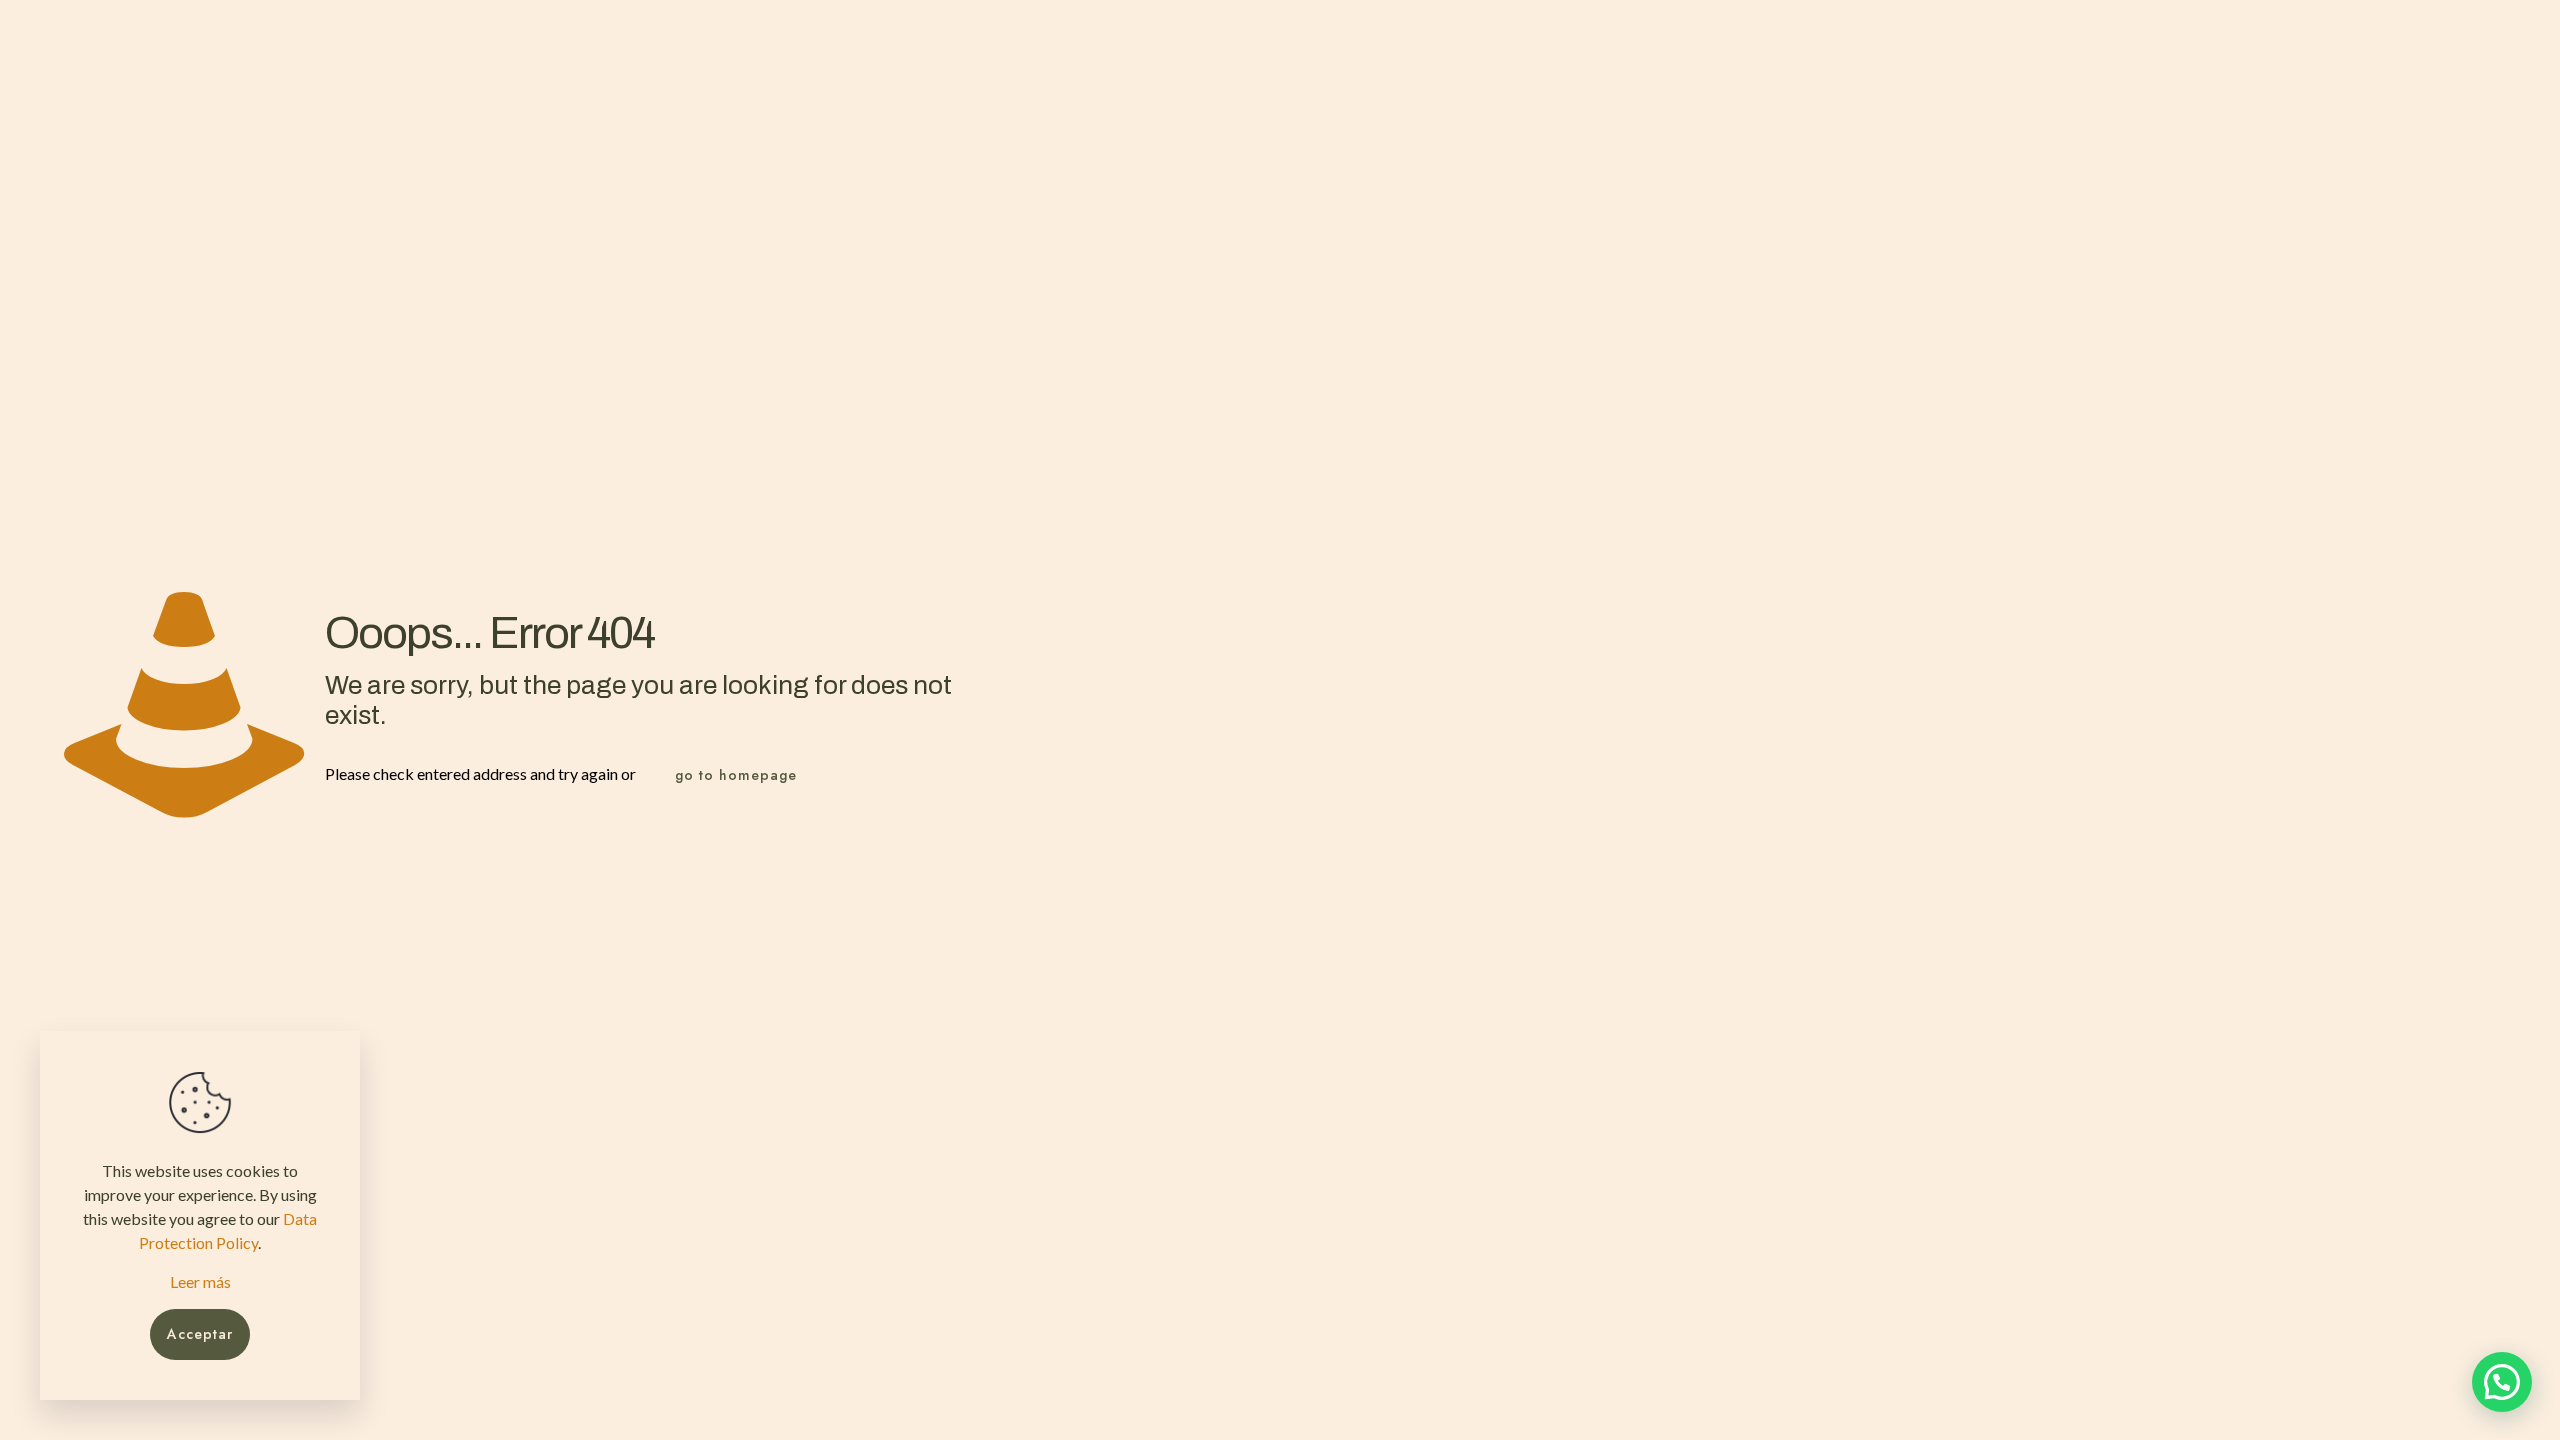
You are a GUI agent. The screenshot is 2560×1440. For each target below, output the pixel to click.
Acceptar (200, 1334)
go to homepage (736, 775)
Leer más (200, 1281)
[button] (2502, 1382)
